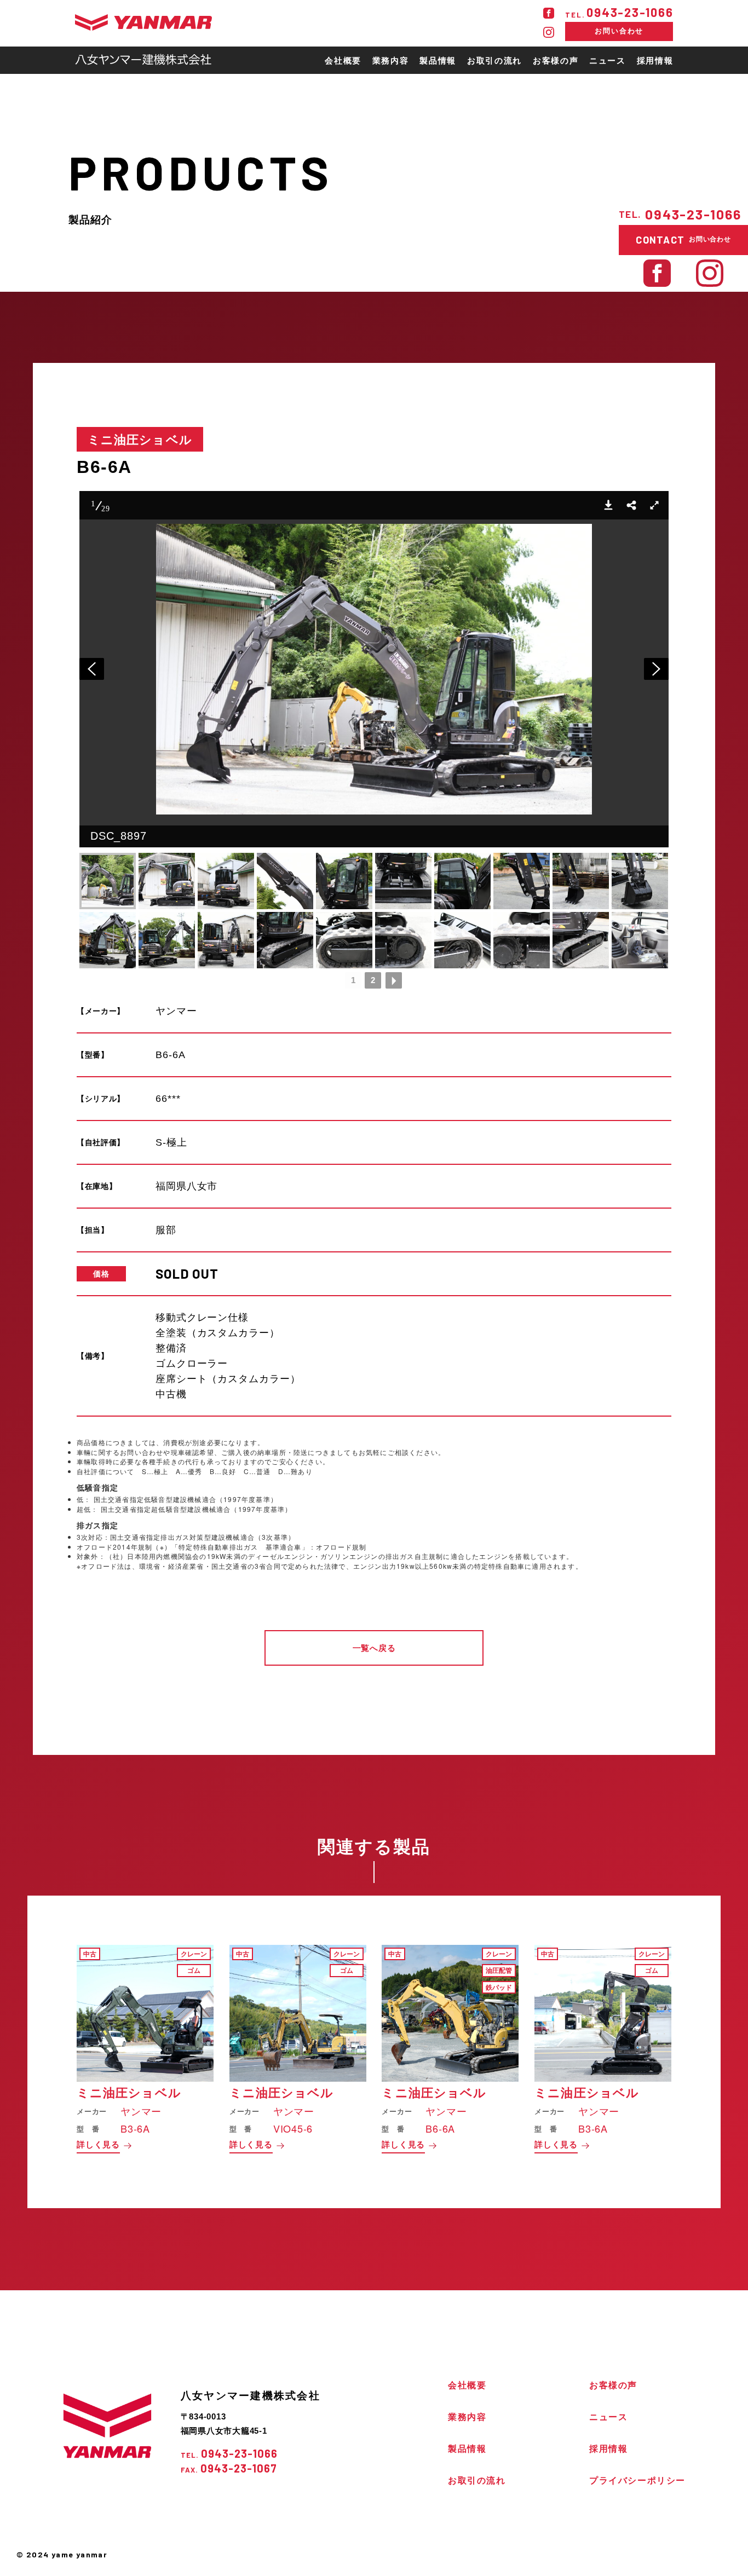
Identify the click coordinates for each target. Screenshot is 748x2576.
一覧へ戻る (374, 1648)
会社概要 (467, 2385)
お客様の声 (613, 2385)
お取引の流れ (477, 2480)
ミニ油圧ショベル (140, 439)
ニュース (608, 2417)
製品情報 (467, 2449)
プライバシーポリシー (637, 2480)
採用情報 (608, 2449)
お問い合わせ (619, 31)
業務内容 (467, 2417)
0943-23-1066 (619, 12)
